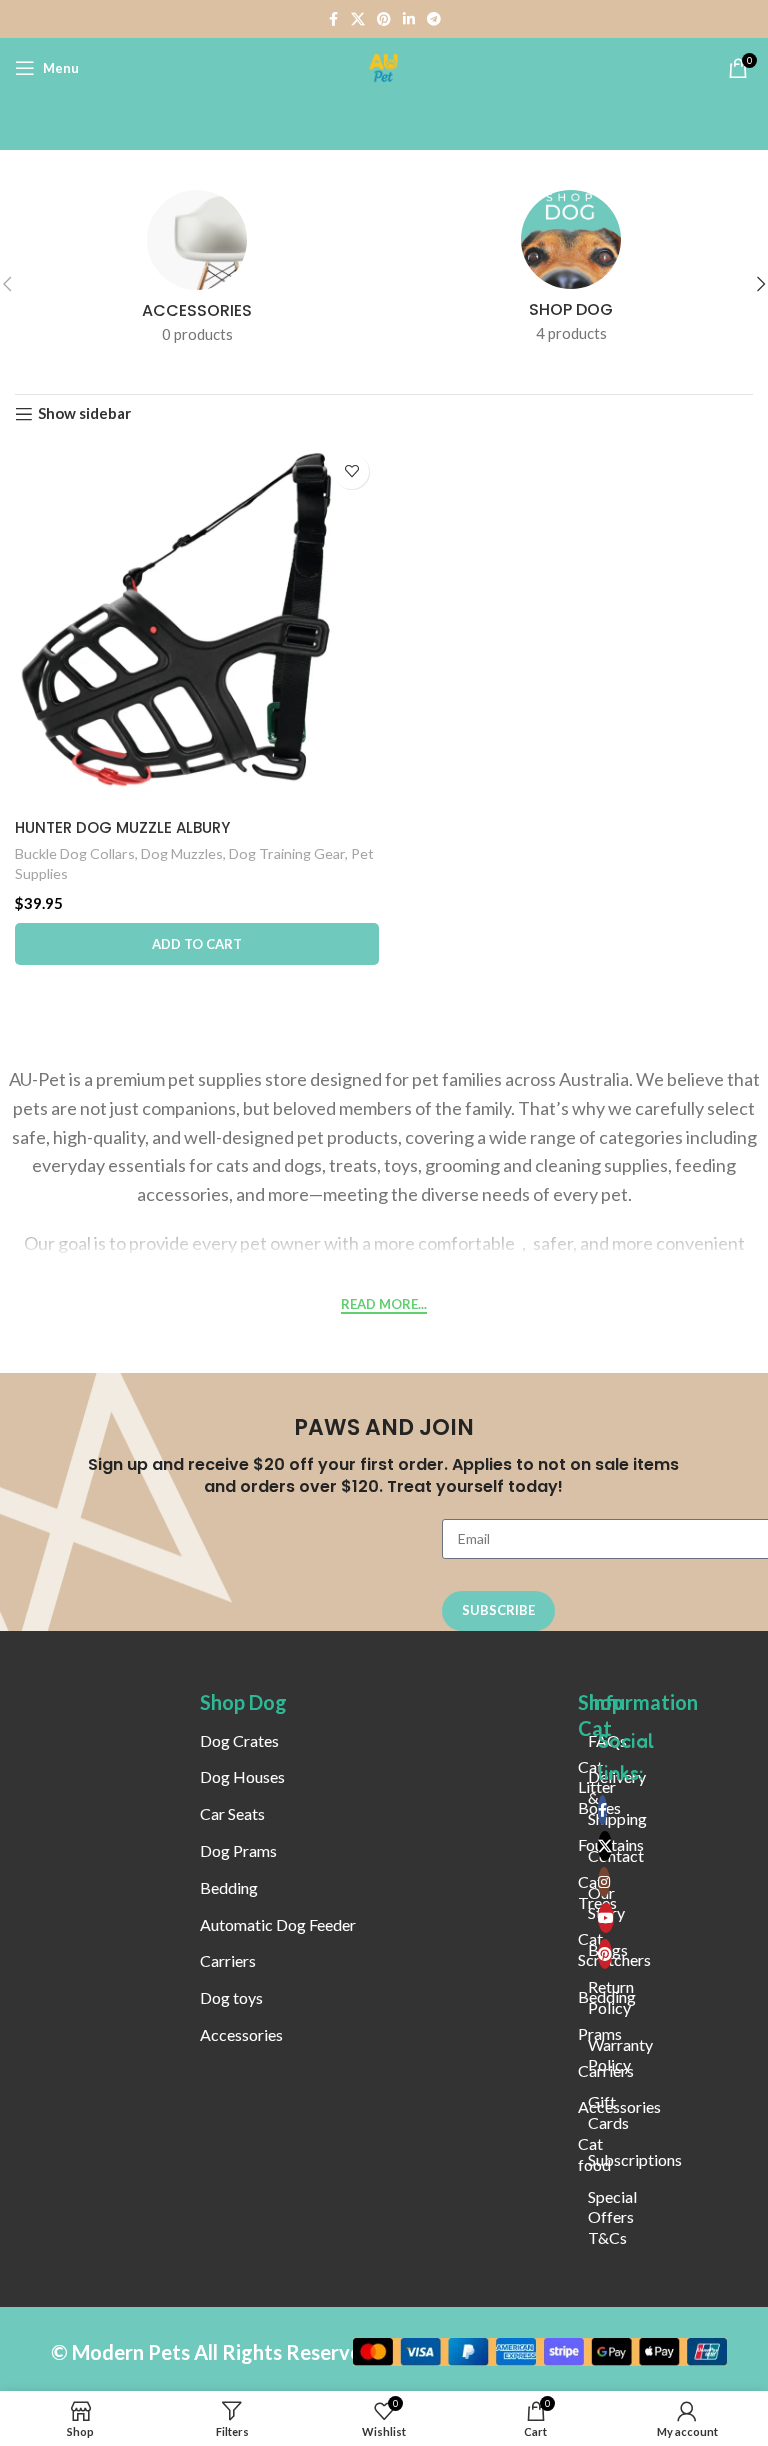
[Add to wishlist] (351, 471)
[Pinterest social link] (384, 19)
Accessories (241, 2034)
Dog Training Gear (287, 853)
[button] (197, 944)
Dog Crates (239, 1740)
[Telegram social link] (434, 19)
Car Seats (232, 1813)
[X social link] (358, 19)
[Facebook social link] (333, 19)
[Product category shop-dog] (571, 272)
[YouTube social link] (606, 1918)
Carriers (228, 1960)
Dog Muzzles (182, 853)
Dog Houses (242, 1776)
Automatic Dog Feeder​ (278, 1924)
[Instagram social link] (604, 1882)
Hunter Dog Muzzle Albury (122, 827)
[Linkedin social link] (409, 19)
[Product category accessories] (197, 273)
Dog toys (231, 1997)
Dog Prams (238, 1850)
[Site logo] (384, 66)
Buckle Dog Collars (75, 853)
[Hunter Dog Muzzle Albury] (197, 626)
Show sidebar (84, 414)
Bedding (229, 1887)
